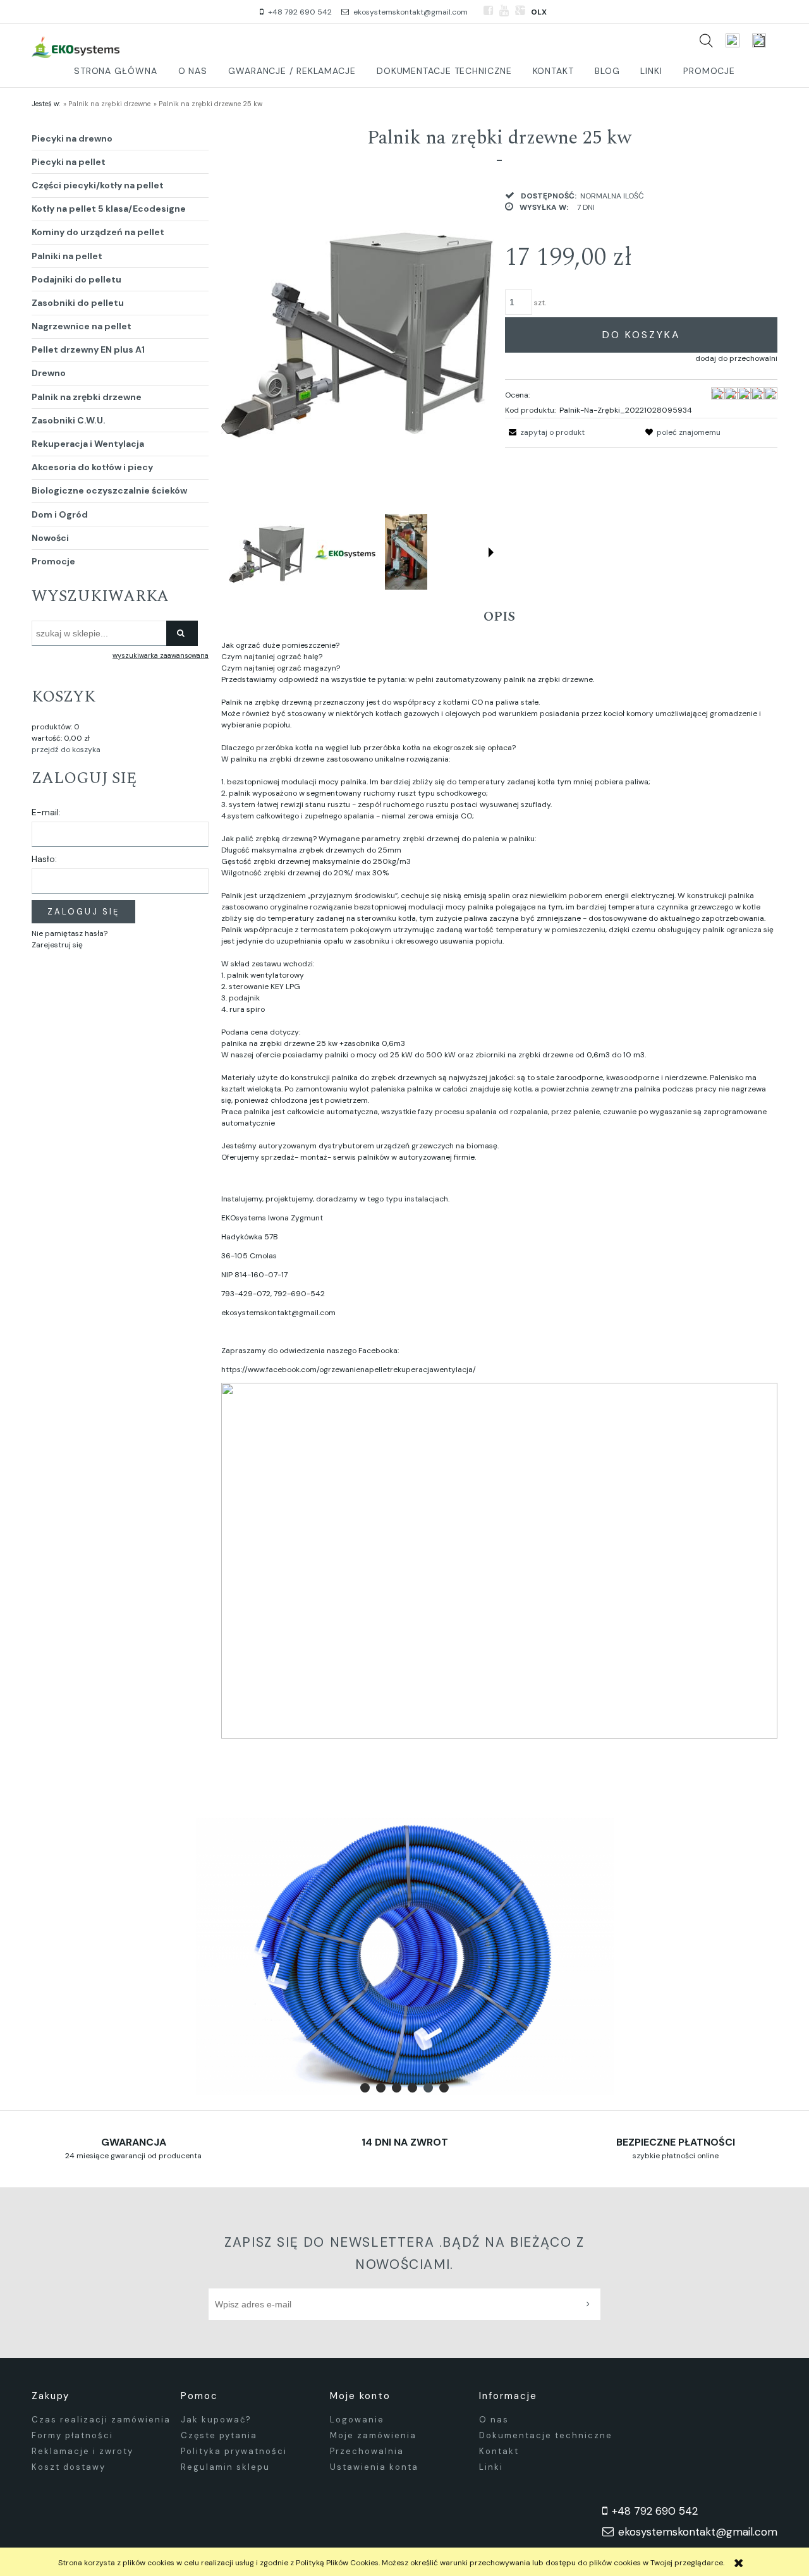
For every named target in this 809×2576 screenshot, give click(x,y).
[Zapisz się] (591, 2304)
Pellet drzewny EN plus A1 (88, 349)
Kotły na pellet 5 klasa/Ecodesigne (109, 209)
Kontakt (499, 2451)
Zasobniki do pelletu (78, 303)
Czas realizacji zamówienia (101, 2420)
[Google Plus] (520, 11)
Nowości (50, 538)
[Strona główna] (76, 46)
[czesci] (404, 1957)
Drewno (49, 373)
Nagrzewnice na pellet (82, 326)
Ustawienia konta (374, 2467)
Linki (491, 2467)
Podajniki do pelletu (76, 279)
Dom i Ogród (60, 514)
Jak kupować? (216, 2420)
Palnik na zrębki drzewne (87, 397)
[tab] (365, 2088)
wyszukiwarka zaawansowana (161, 655)
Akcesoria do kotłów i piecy (92, 467)
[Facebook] (488, 11)
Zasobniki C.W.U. (69, 420)
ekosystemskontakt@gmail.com (411, 12)
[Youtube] (504, 11)
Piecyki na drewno (72, 138)
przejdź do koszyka (66, 750)
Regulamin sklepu (225, 2467)
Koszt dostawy (69, 2467)
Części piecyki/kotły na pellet (98, 185)
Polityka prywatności (234, 2451)
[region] (404, 1957)
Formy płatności (72, 2435)
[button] (491, 552)
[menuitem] (116, 71)
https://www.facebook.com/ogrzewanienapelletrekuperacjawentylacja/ (349, 1370)
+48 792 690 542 (300, 12)
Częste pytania (219, 2435)
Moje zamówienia (373, 2435)
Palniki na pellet (67, 256)
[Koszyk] (765, 40)
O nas (494, 2420)
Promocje (53, 561)
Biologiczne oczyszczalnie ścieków (109, 490)
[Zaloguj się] (733, 40)
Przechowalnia (367, 2451)
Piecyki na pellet (69, 162)
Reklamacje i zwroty (82, 2451)
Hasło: (44, 859)
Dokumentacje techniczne (546, 2435)
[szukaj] (706, 40)
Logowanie (357, 2420)
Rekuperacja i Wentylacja (88, 444)
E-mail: (46, 812)
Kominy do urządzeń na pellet (98, 232)
